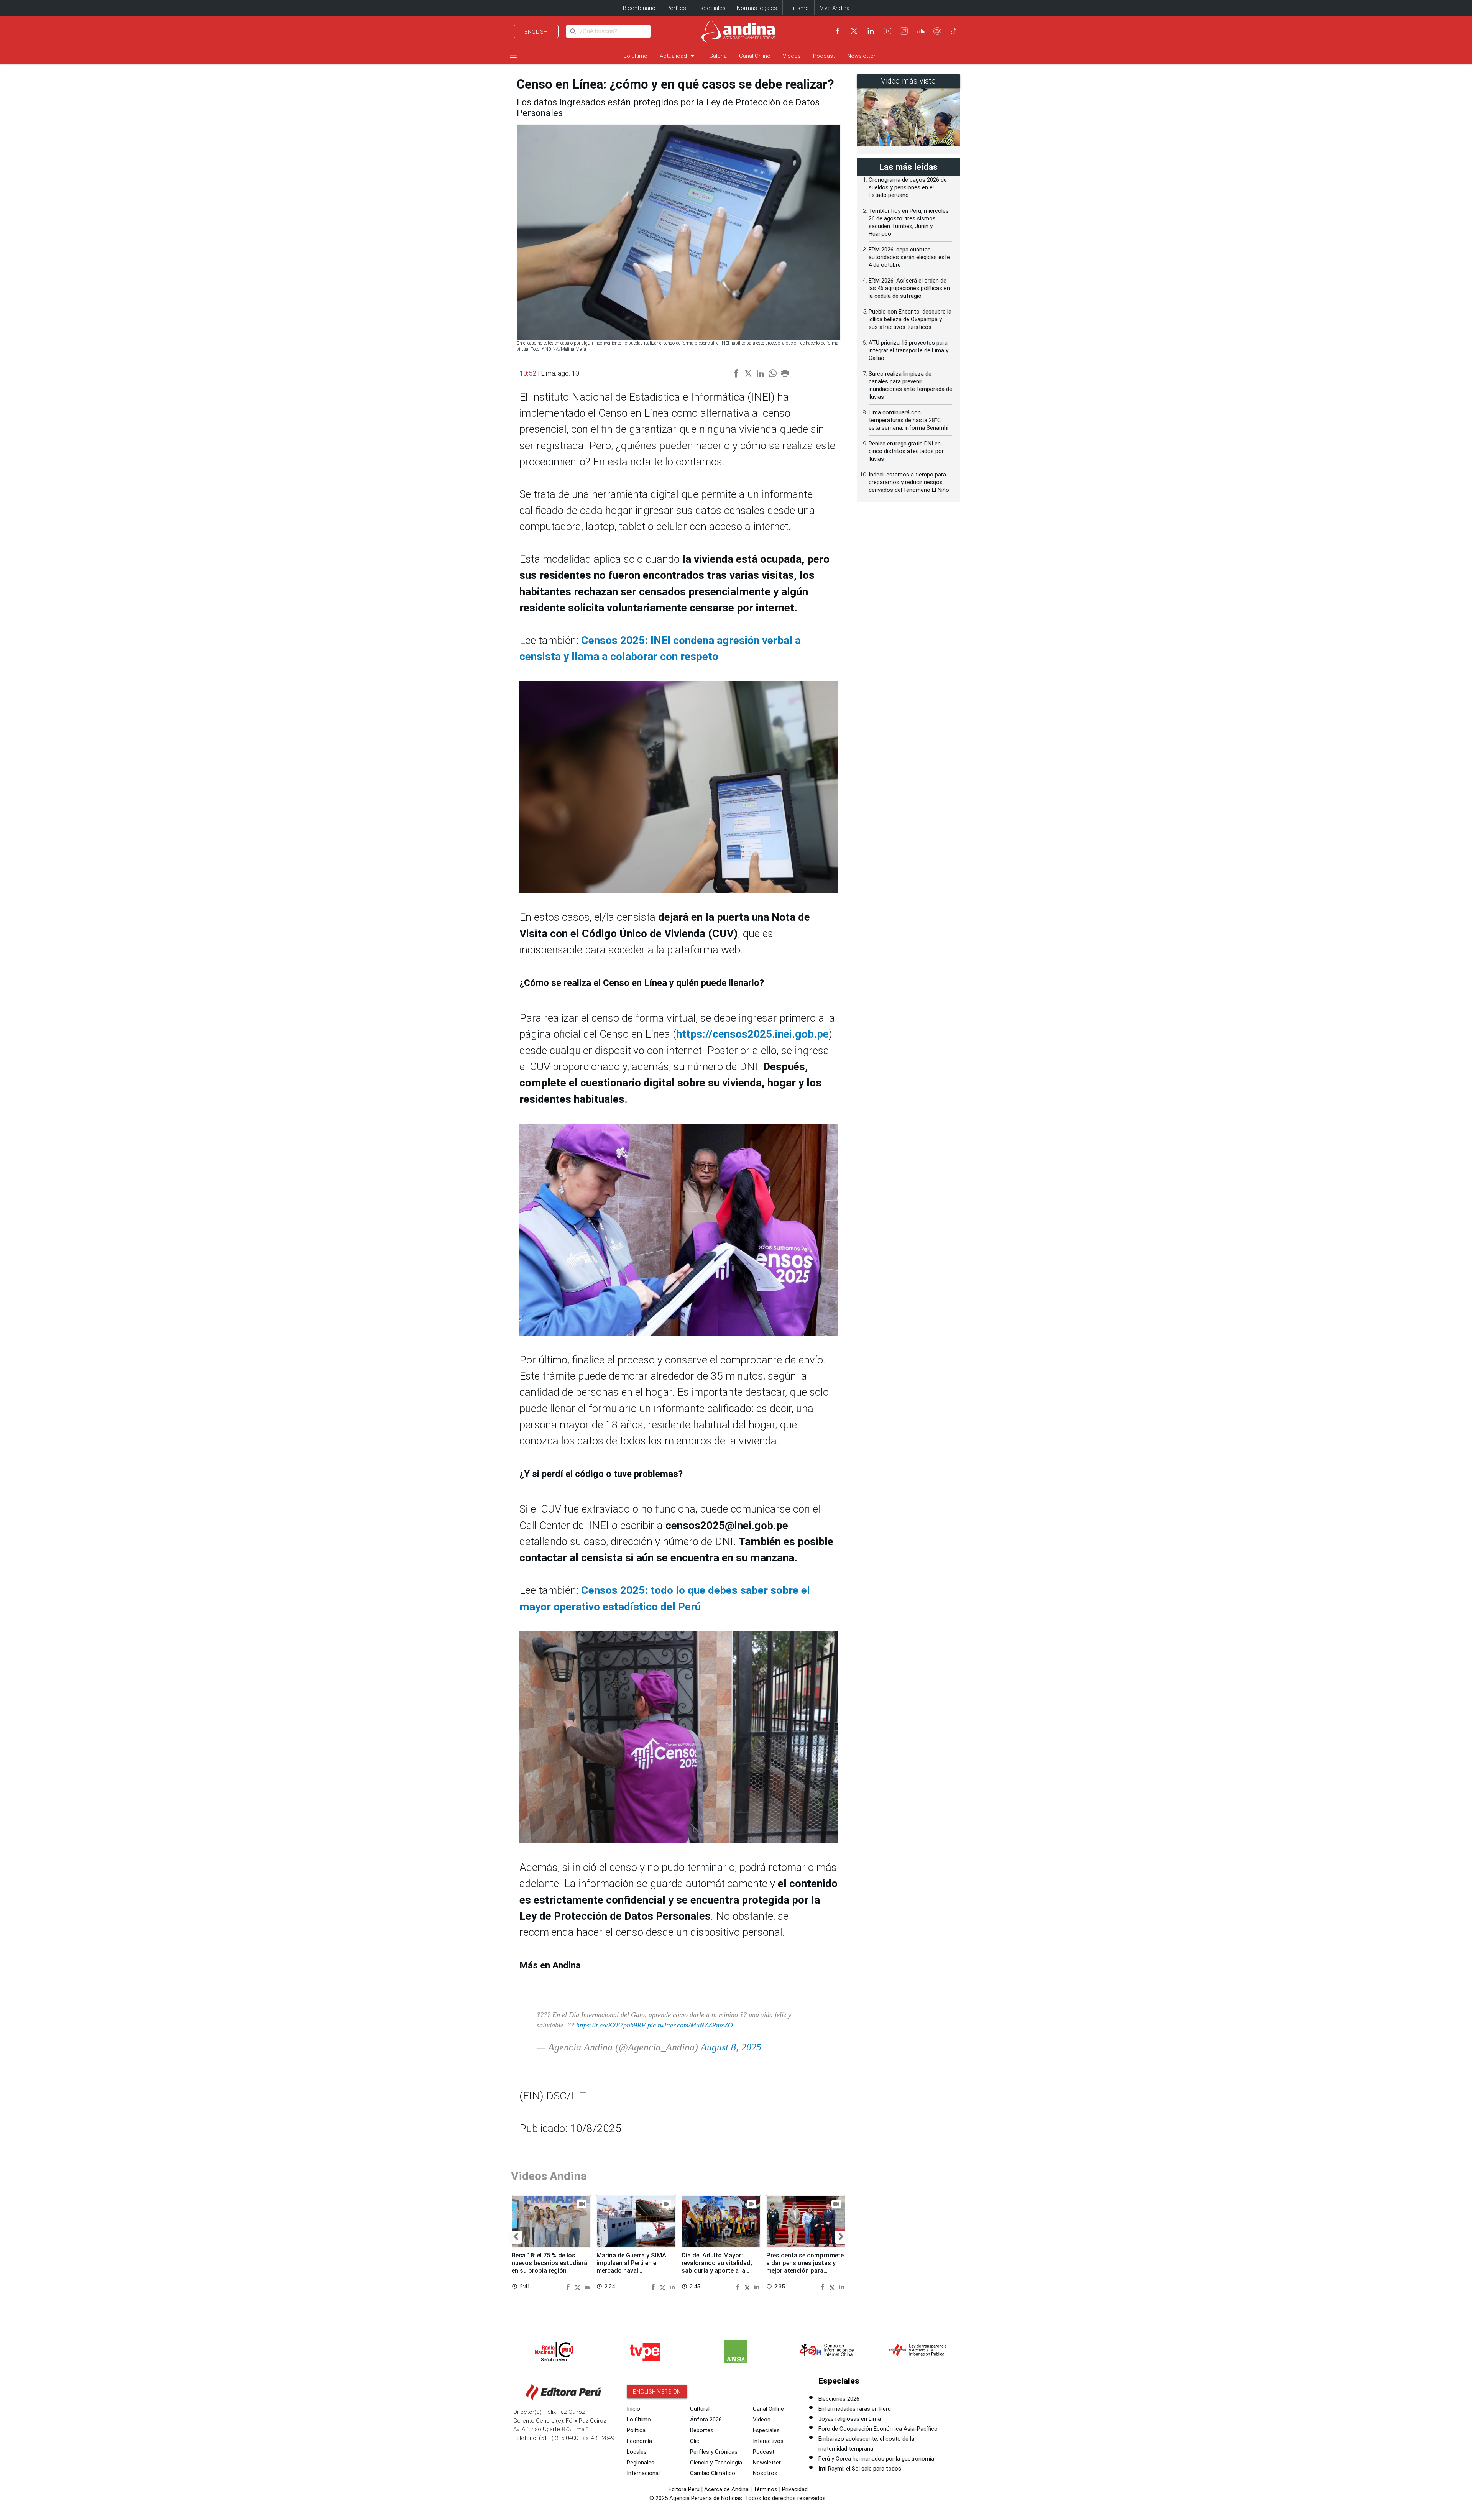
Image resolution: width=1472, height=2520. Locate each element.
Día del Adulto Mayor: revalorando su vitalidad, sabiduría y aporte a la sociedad (717, 2267)
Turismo (798, 8)
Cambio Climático (713, 2473)
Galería (718, 56)
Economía (639, 2441)
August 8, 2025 (731, 2047)
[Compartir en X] (579, 2286)
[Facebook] (838, 31)
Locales (637, 2452)
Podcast (824, 56)
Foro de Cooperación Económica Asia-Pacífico (878, 2429)
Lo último (636, 56)
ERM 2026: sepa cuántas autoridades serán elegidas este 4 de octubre (909, 257)
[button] (516, 2237)
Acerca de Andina (726, 2489)
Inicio (633, 2409)
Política (636, 2430)
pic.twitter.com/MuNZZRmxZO (690, 2025)
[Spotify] (937, 31)
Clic (695, 2441)
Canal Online (755, 56)
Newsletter (861, 56)
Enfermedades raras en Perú (855, 2409)
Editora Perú (684, 2489)
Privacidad (795, 2489)
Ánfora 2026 (706, 2420)
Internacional (643, 2473)
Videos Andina (549, 2176)
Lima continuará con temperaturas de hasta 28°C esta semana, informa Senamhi (909, 420)
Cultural (700, 2409)
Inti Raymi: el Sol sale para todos (860, 2469)
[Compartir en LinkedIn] (587, 2286)
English (536, 32)
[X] (854, 31)
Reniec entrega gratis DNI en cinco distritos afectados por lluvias (906, 451)
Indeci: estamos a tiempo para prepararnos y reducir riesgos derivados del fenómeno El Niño (909, 482)
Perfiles (676, 8)
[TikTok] (954, 31)
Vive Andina (835, 8)
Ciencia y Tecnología (716, 2463)
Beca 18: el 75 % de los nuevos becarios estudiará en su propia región (550, 2263)
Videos (792, 56)
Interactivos (768, 2441)
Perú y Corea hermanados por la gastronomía (876, 2459)
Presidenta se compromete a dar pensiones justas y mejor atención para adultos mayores (805, 2267)
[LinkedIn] (871, 31)
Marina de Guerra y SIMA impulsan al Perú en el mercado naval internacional (631, 2267)
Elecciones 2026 (839, 2399)
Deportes (702, 2430)
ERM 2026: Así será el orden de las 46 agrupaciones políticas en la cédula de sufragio (909, 288)
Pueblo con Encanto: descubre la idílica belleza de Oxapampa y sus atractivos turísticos (910, 319)
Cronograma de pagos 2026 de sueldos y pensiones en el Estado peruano (908, 187)
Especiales (711, 8)
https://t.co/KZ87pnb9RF (611, 2025)
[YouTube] (887, 31)
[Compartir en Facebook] (569, 2286)
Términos (765, 2489)
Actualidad (678, 56)
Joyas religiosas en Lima (850, 2419)
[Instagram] (904, 31)
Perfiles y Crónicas (714, 2452)
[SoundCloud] (921, 31)
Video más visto (909, 81)
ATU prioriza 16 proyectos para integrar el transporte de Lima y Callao (909, 350)
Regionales (641, 2463)
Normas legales (757, 8)
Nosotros (765, 2473)
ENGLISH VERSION (657, 2392)
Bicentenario (639, 8)
